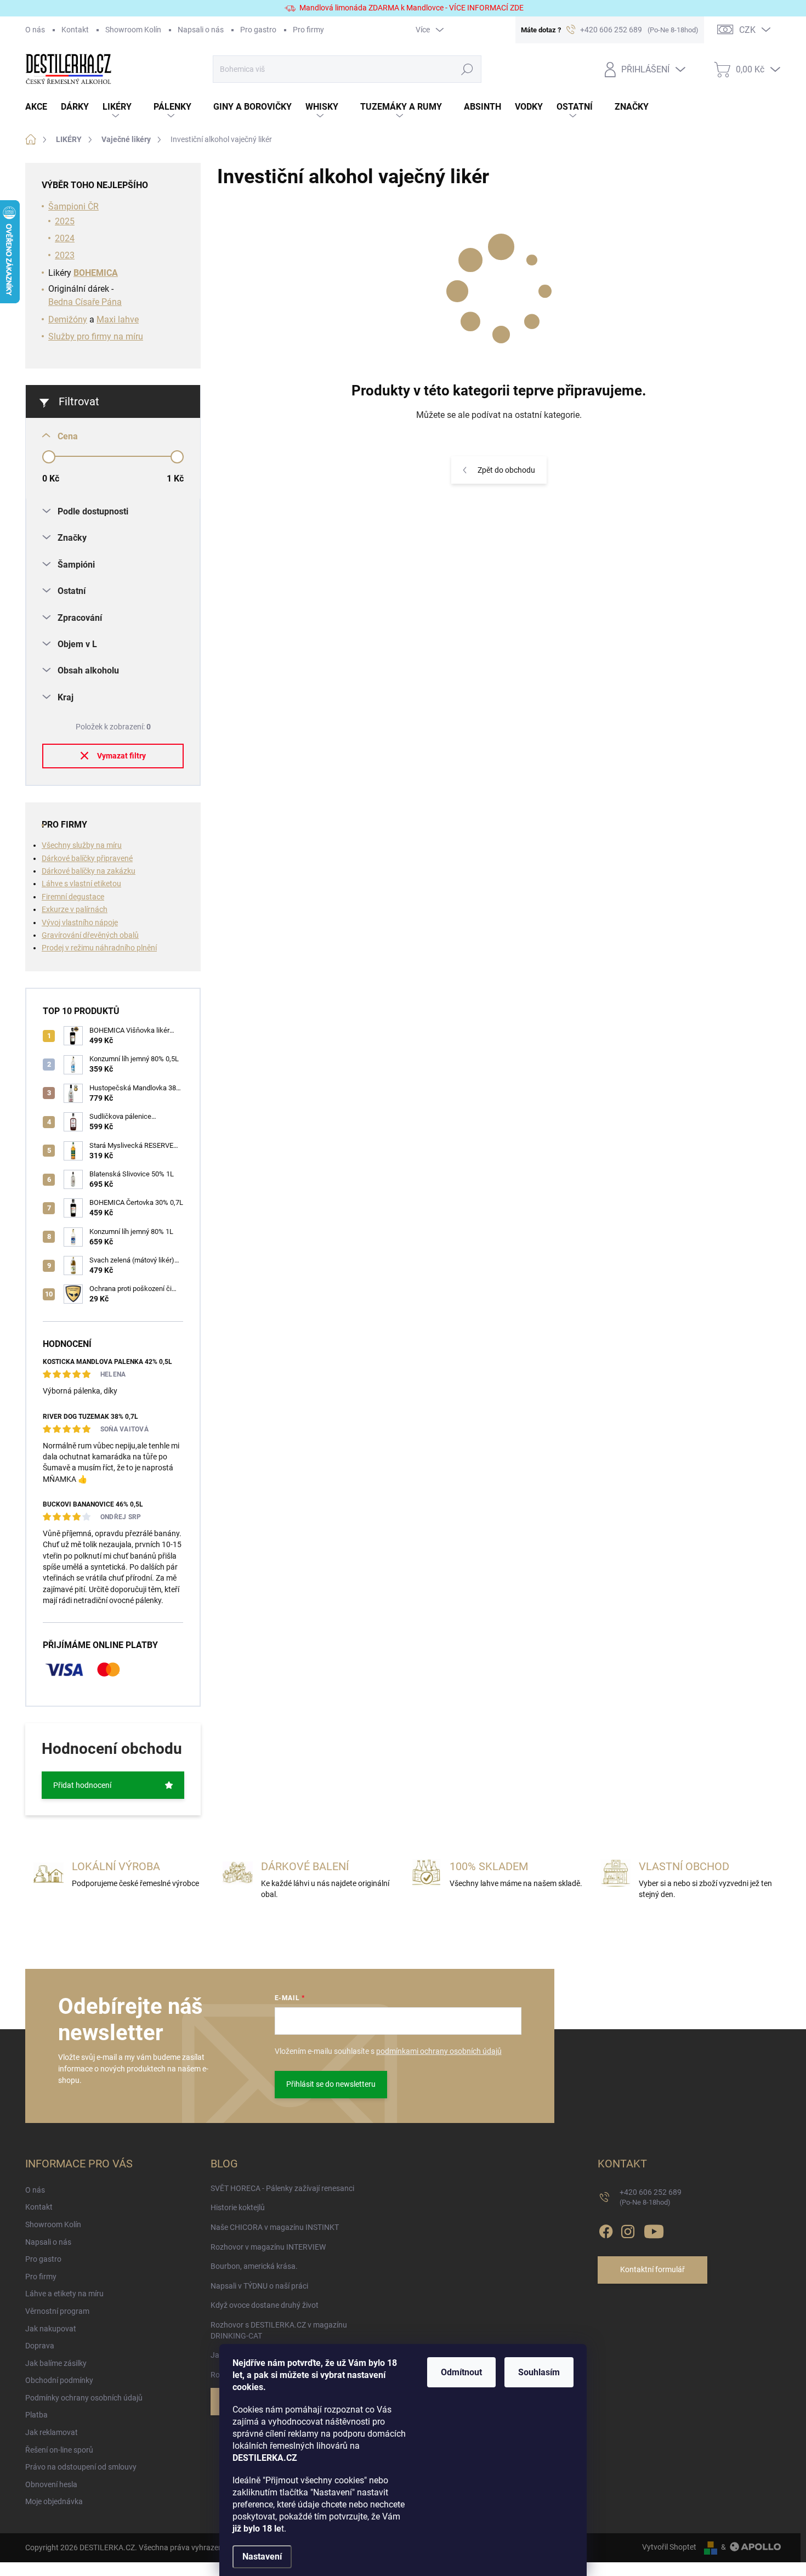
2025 (65, 221)
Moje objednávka (54, 2501)
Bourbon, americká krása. (254, 2266)
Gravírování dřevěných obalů (90, 935)
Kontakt (75, 30)
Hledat (467, 69)
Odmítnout (461, 2372)
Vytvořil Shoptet (669, 2547)
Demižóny (68, 319)
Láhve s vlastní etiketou (81, 884)
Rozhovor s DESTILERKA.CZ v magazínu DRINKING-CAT (279, 2330)
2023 (65, 255)
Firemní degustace (73, 897)
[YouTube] (654, 2229)
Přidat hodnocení (82, 1785)
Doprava (40, 2346)
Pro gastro (258, 30)
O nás (35, 30)
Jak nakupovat (51, 2329)
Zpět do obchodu (506, 470)
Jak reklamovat (52, 2432)
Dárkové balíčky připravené (87, 858)
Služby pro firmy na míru (96, 336)
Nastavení (262, 2557)
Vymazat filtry (121, 756)
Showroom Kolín (133, 30)
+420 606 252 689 (651, 2197)
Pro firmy (308, 30)
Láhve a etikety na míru (64, 2294)
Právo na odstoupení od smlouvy (81, 2467)
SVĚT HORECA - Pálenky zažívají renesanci (282, 2188)
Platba (36, 2415)
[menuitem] (43, 107)
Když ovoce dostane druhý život (265, 2305)
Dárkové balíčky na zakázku (89, 871)
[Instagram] (628, 2229)
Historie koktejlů (238, 2207)
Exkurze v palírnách (75, 909)
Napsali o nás (201, 30)
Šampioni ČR (73, 206)
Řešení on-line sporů (59, 2450)
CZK (747, 30)
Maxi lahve (118, 319)
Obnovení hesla (51, 2484)
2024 (65, 238)
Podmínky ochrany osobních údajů (84, 2398)
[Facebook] (606, 2229)
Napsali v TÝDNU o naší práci (259, 2286)
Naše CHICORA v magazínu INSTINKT (275, 2227)
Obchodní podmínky (59, 2380)
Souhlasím (539, 2372)
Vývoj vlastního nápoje (80, 922)
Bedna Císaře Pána (85, 302)
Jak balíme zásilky (56, 2363)
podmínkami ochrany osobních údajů (439, 2051)
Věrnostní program (57, 2311)
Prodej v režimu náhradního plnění (99, 948)
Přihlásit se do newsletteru (331, 2084)
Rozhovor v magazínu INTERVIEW (268, 2247)
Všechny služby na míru (82, 845)
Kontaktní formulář (652, 2269)
